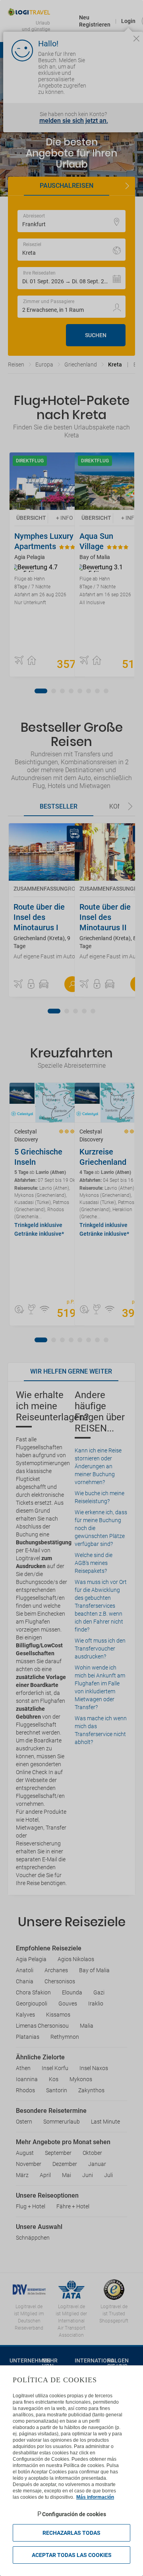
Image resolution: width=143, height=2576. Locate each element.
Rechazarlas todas (71, 2533)
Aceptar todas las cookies (72, 2555)
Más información (95, 2497)
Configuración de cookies (74, 2514)
